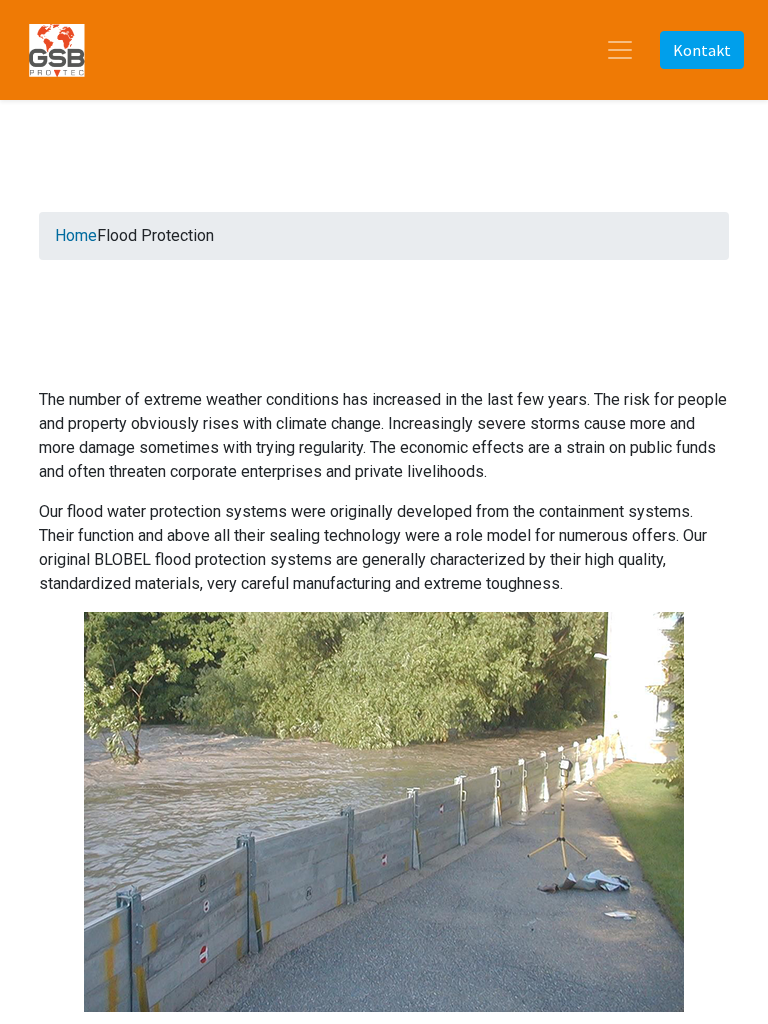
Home (76, 235)
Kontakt (702, 50)
